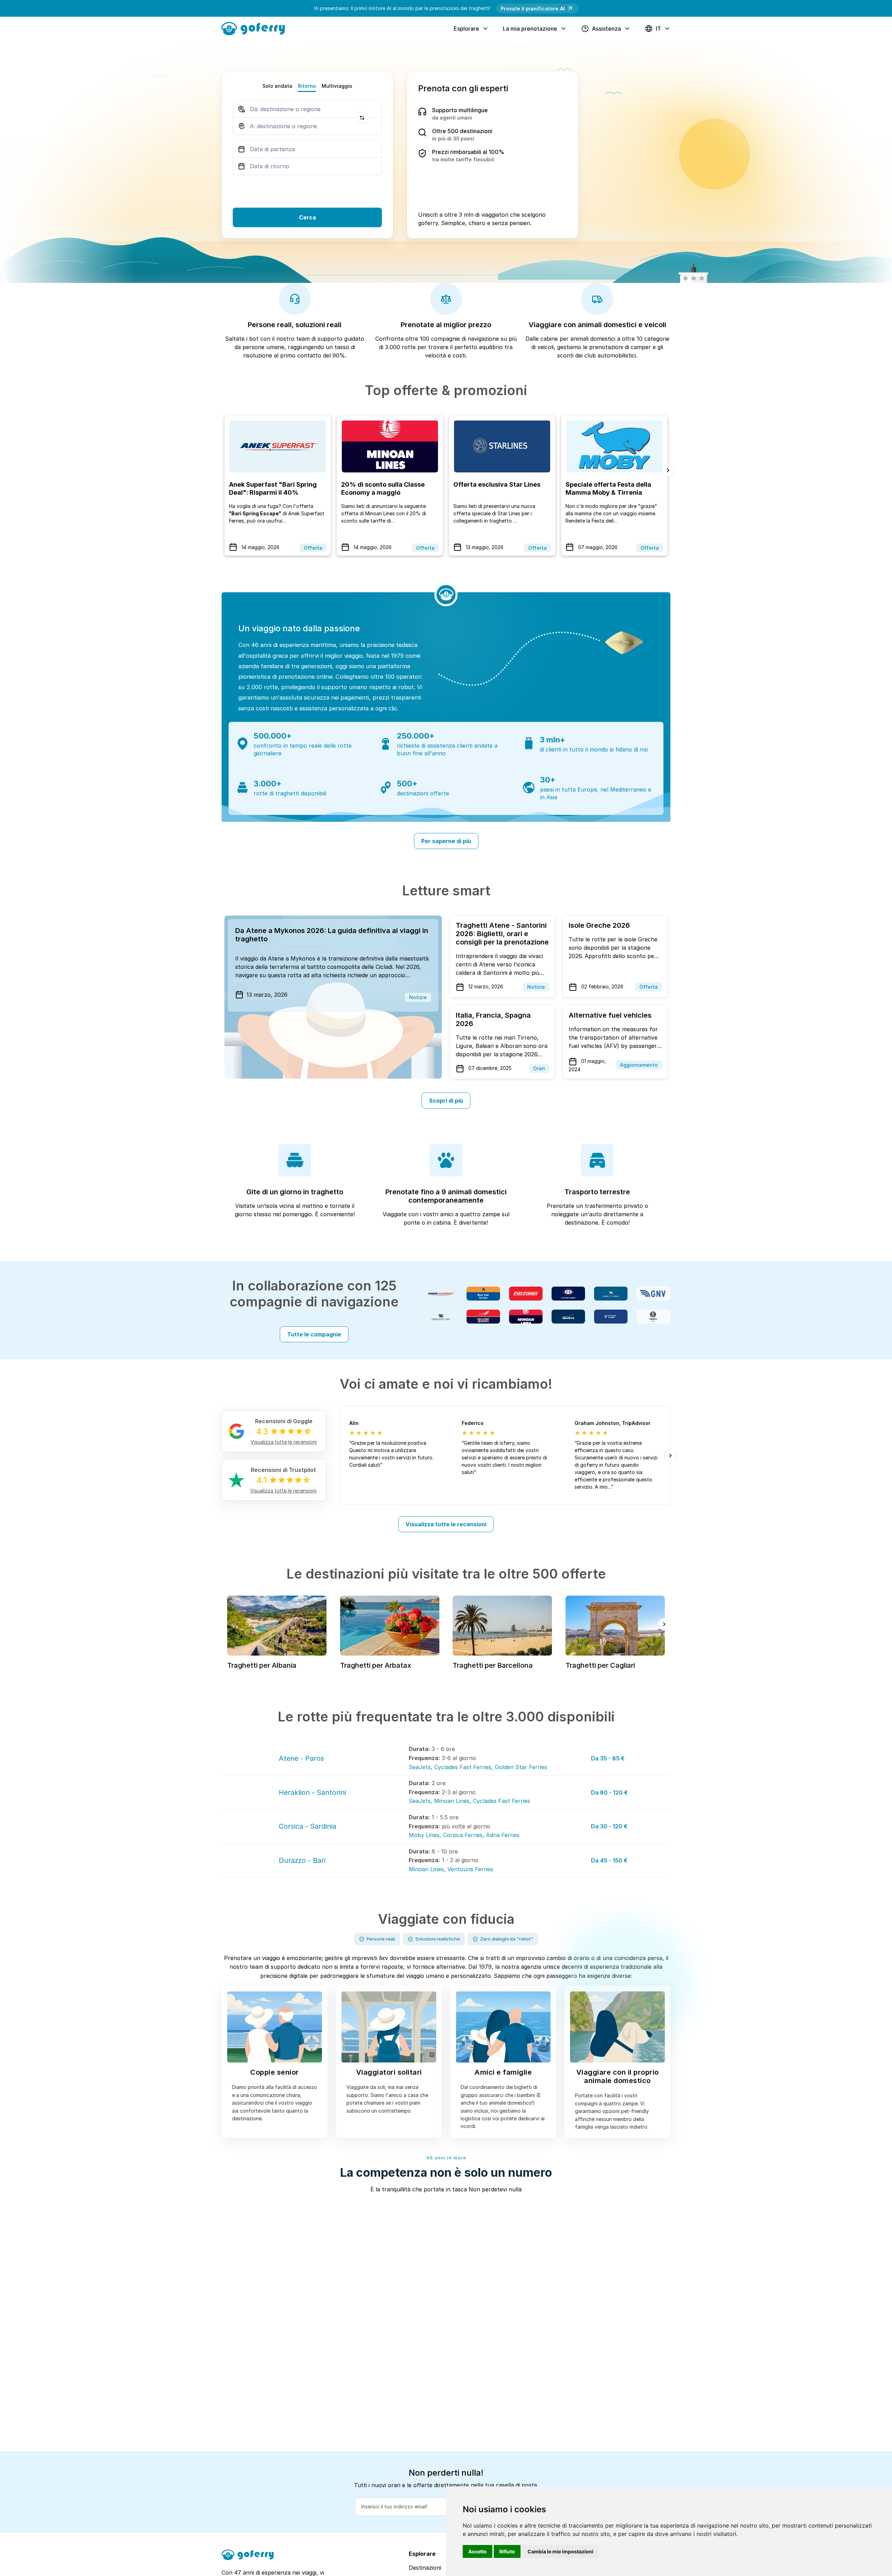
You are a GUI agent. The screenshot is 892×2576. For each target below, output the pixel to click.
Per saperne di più (446, 841)
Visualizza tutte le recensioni (446, 1524)
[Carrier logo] (441, 1294)
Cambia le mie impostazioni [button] (560, 2551)
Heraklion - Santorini (312, 1792)
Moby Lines (424, 1835)
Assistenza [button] (606, 29)
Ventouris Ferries (470, 1869)
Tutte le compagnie (314, 1334)
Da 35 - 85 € (608, 1758)
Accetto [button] (478, 2551)
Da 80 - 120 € (609, 1792)
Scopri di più (446, 1101)
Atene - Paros (301, 1758)
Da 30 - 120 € (609, 1826)
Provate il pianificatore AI (533, 9)
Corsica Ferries (463, 1835)
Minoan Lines (452, 1801)
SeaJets (420, 1767)
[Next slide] (668, 470)
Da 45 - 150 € (609, 1860)
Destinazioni (425, 2568)
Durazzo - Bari (302, 1860)
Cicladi (384, 967)
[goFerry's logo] (256, 28)
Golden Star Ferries (521, 1767)
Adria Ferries (503, 1835)
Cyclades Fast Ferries (463, 1767)
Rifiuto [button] (507, 2551)
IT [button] (658, 29)
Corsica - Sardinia (307, 1826)
